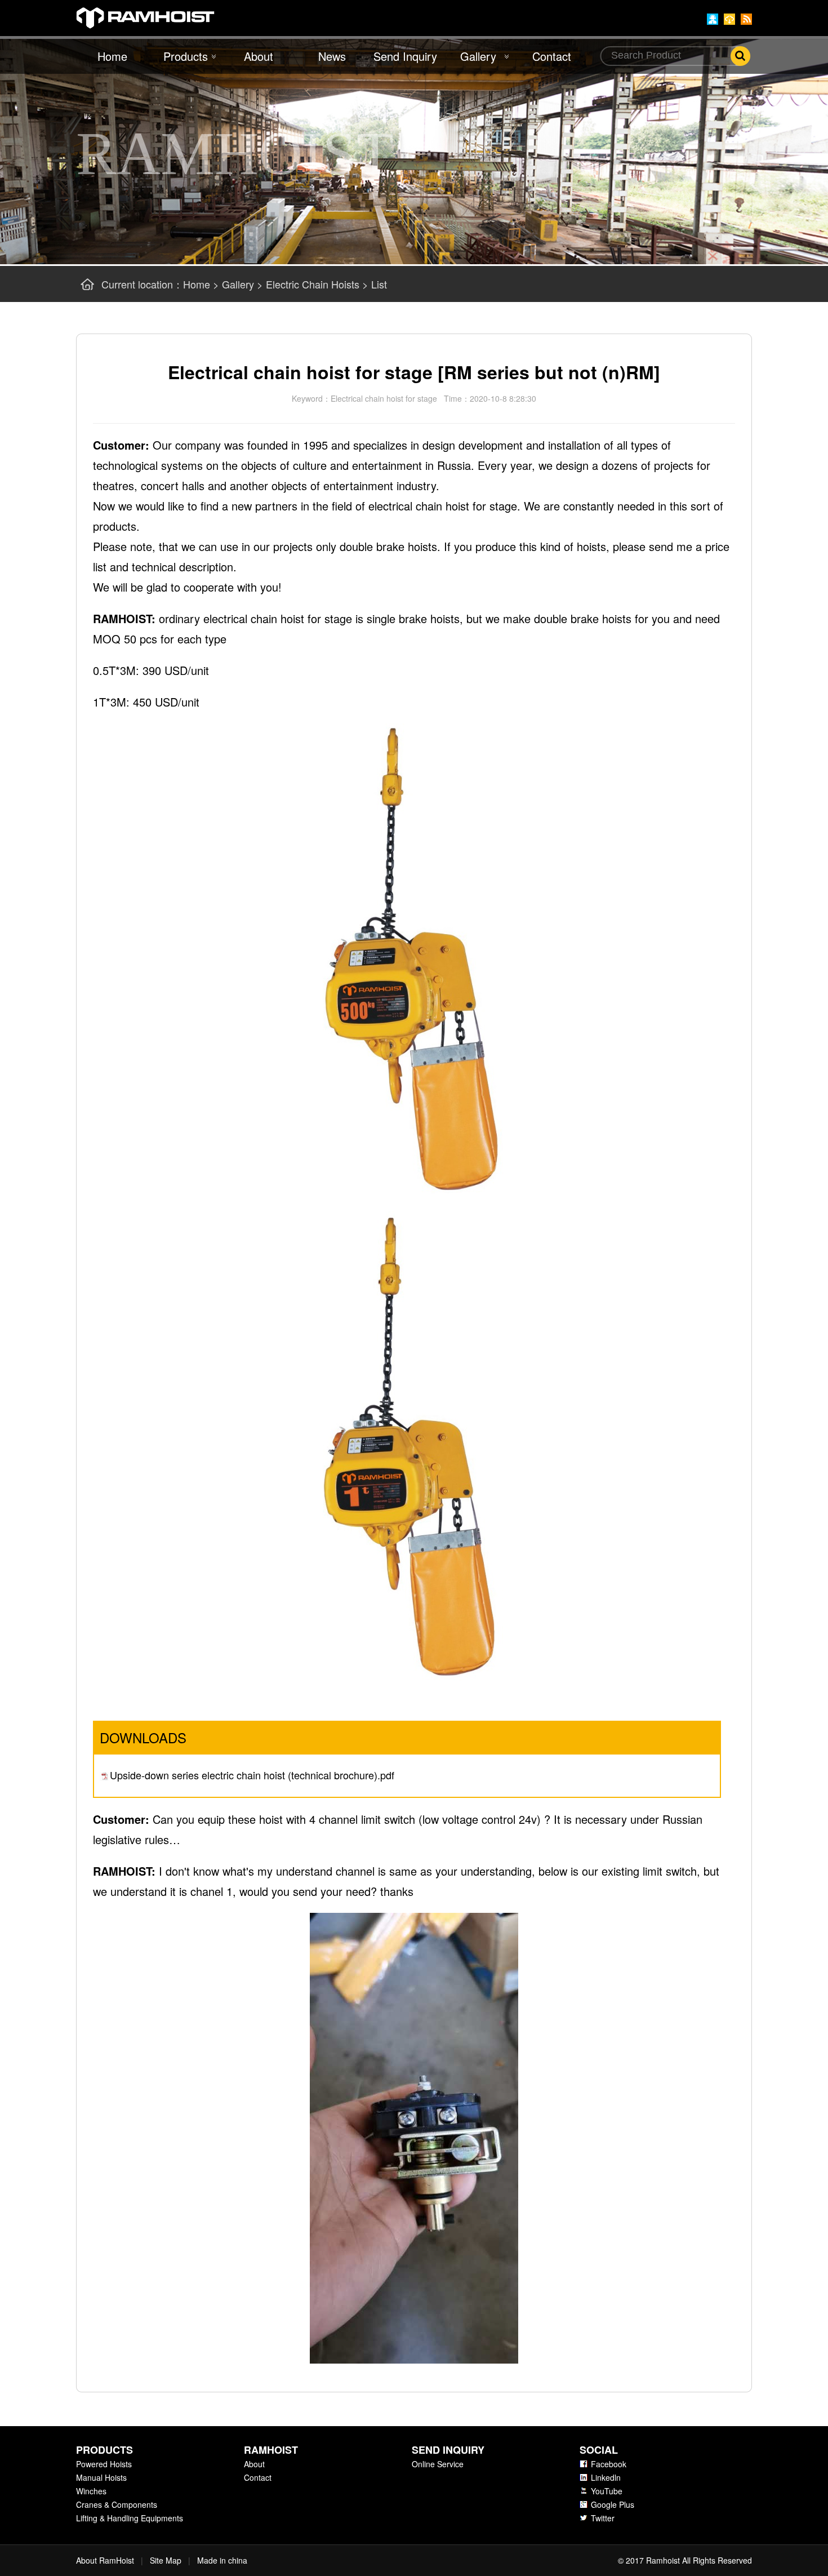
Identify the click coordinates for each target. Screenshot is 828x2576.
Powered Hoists (104, 2464)
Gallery (478, 56)
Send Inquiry (405, 56)
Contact (552, 56)
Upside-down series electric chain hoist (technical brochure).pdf (252, 1775)
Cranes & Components (117, 2504)
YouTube (607, 2491)
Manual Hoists (101, 2477)
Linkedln (606, 2477)
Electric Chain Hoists (313, 284)
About (259, 56)
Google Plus (613, 2504)
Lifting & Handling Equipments (130, 2518)
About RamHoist (105, 2560)
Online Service (438, 2464)
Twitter (603, 2518)
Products (186, 56)
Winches (91, 2491)
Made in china (222, 2560)
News (332, 56)
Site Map (166, 2560)
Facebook (609, 2464)
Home (112, 56)
